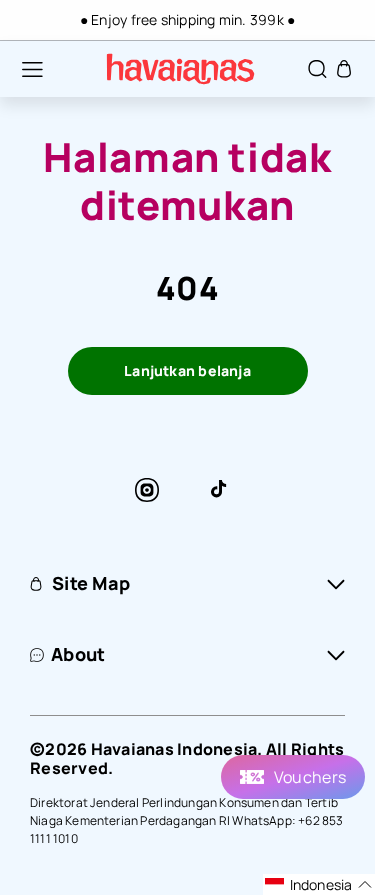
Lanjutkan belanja (187, 370)
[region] (187, 20)
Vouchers (310, 777)
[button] (22, 69)
